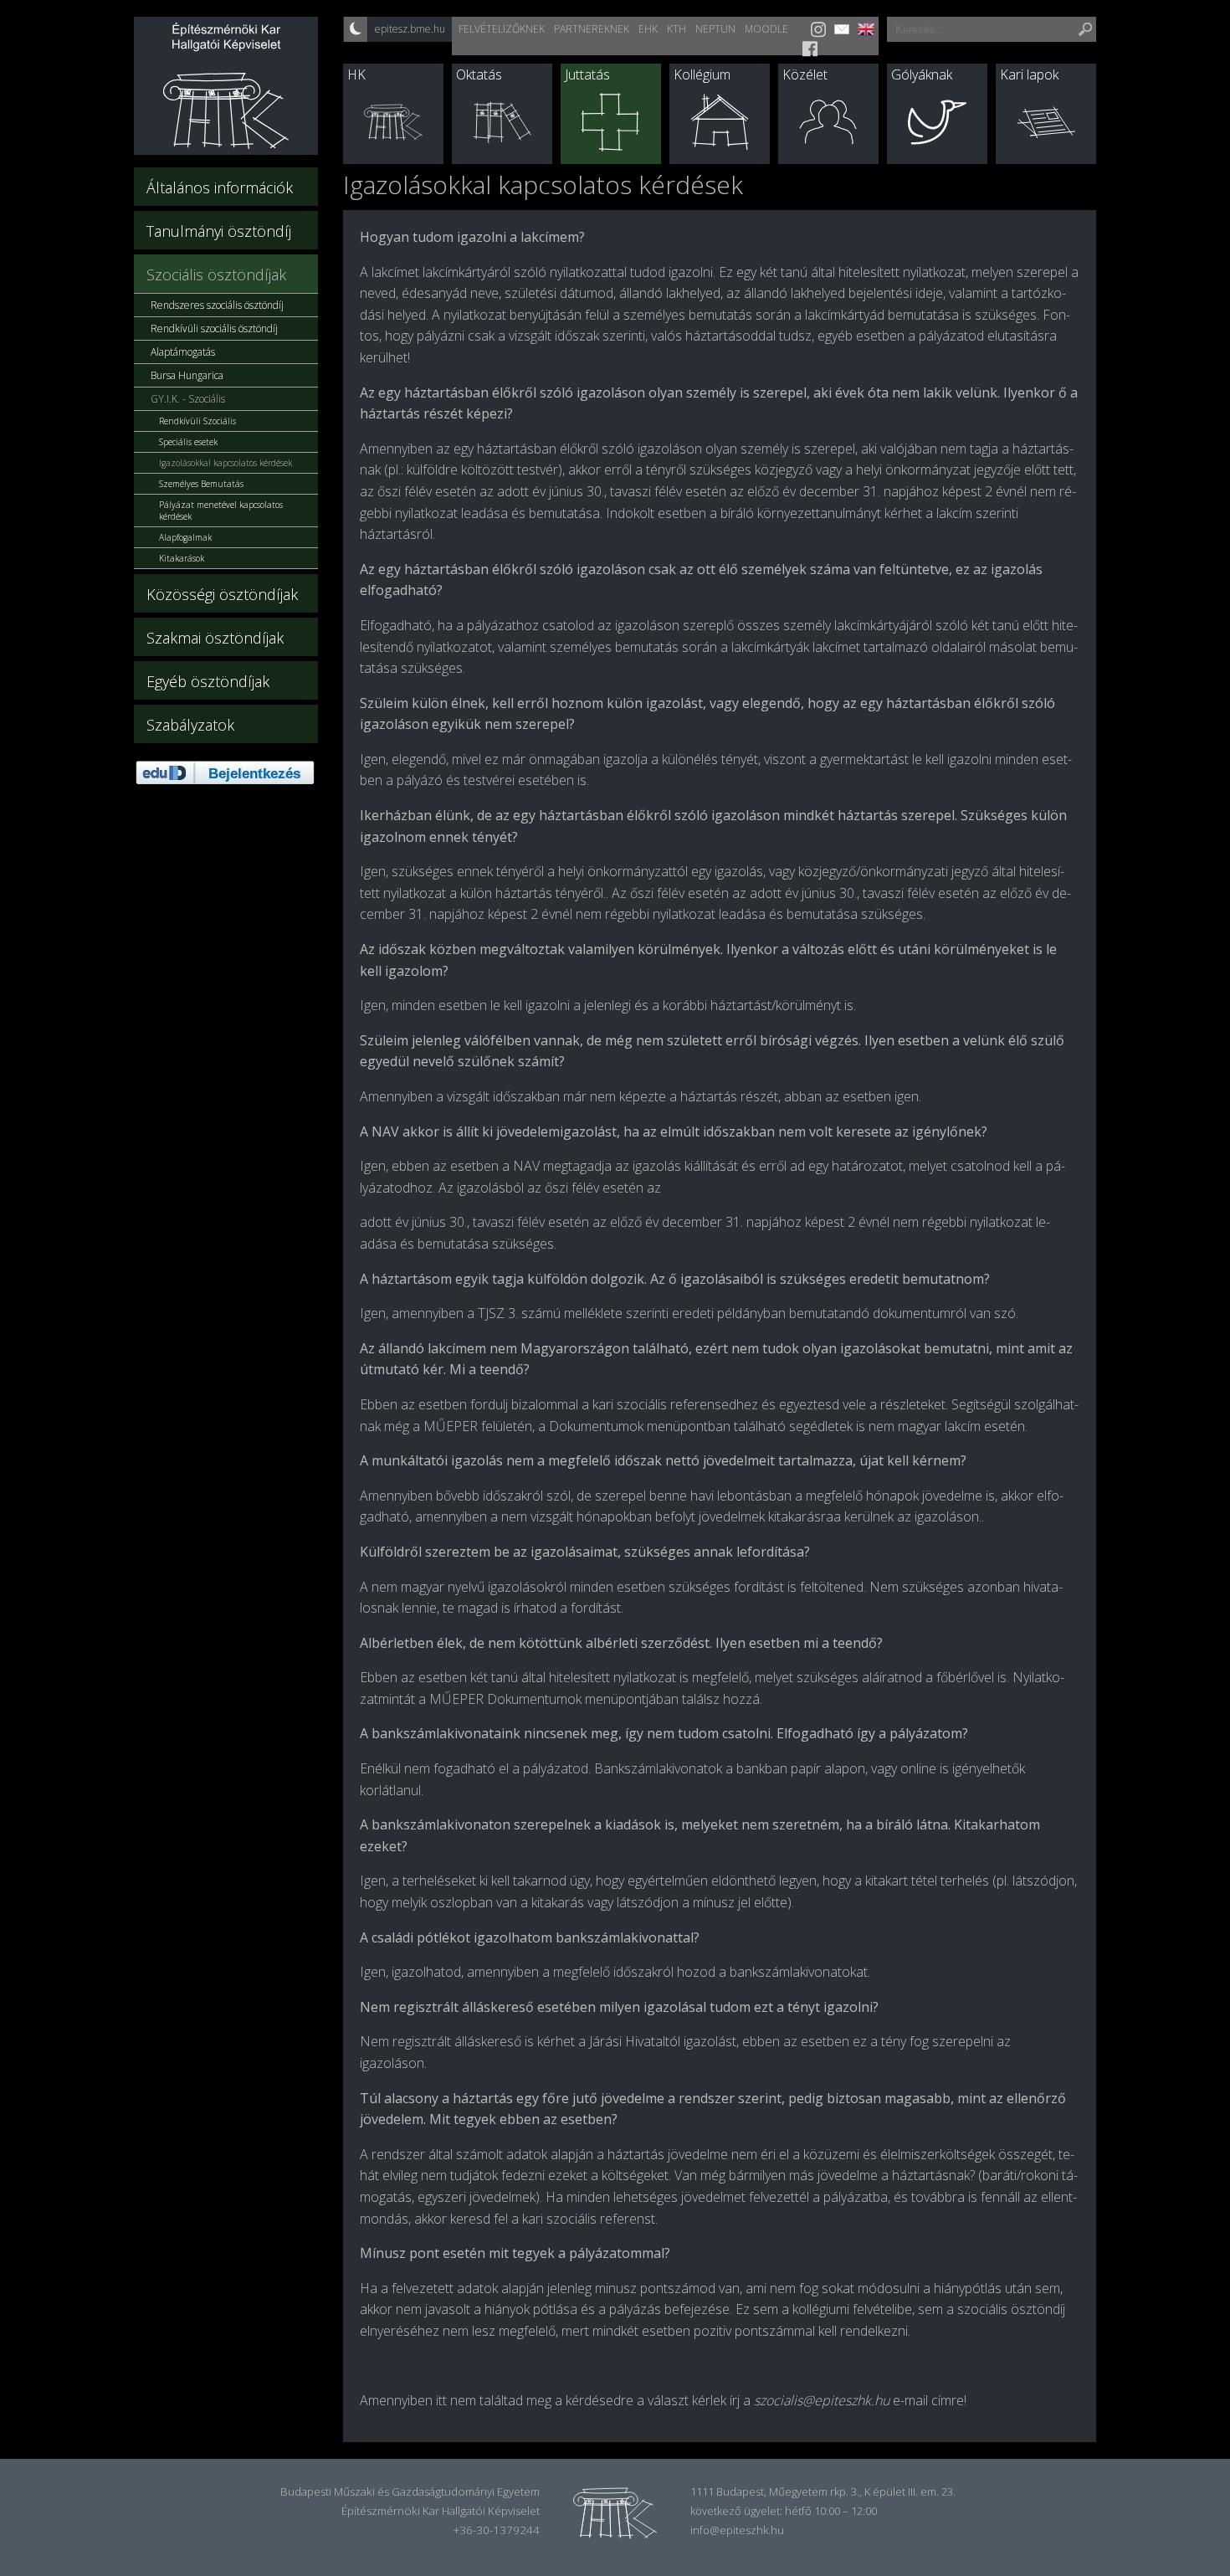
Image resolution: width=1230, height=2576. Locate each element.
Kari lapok (1029, 74)
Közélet (805, 74)
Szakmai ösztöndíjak (215, 638)
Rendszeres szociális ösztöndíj (217, 305)
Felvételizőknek (502, 29)
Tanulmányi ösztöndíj (219, 231)
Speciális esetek (188, 442)
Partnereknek (592, 29)
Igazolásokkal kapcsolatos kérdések (225, 463)
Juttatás (587, 74)
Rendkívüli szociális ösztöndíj (214, 328)
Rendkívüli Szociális (197, 421)
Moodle (766, 29)
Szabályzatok (190, 725)
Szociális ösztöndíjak (216, 275)
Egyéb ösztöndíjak (208, 681)
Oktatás (479, 74)
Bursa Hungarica (187, 375)
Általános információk (220, 187)
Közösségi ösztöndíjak (222, 594)
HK (356, 74)
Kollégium (702, 74)
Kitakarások (182, 558)
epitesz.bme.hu (410, 29)
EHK (648, 29)
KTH (676, 29)
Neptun (715, 29)
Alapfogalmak (185, 537)
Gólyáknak (922, 74)
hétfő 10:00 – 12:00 (831, 2511)
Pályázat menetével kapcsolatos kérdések (221, 511)
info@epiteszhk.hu (737, 2530)
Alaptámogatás (183, 352)
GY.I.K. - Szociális (188, 399)
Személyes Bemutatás (201, 484)
